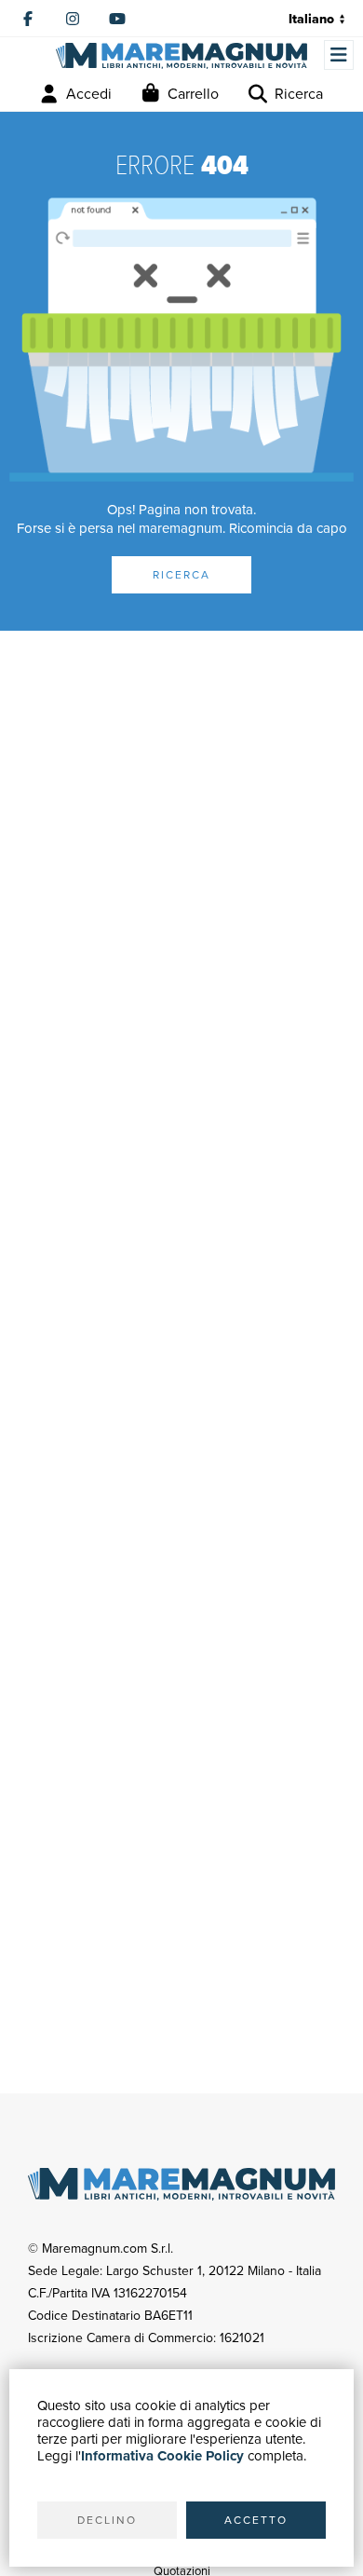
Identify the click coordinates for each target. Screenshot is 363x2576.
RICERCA (181, 575)
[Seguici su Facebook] (28, 19)
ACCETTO (256, 2520)
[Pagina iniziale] (181, 56)
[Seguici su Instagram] (73, 19)
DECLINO (107, 2520)
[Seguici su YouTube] (117, 19)
